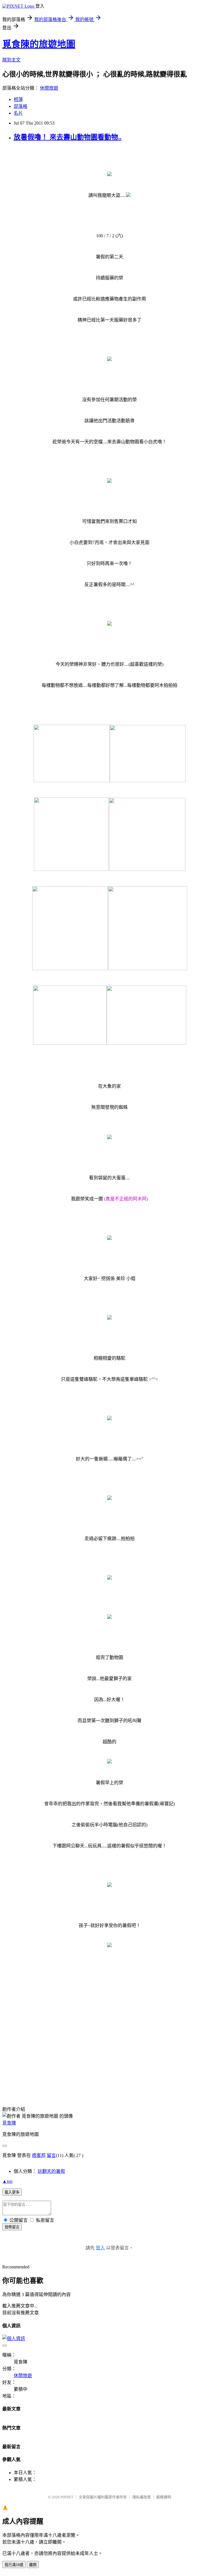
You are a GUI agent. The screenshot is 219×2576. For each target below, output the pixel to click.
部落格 (21, 106)
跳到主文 (11, 60)
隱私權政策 (142, 2497)
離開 (33, 2565)
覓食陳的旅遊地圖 (39, 44)
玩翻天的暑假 (51, 2171)
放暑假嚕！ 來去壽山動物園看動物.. (68, 137)
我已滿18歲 (14, 2565)
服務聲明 (164, 2497)
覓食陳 (9, 2123)
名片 (18, 113)
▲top (7, 2181)
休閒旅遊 (49, 88)
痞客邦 (39, 2155)
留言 (51, 2155)
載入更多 (12, 2192)
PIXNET (67, 2497)
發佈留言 (12, 2227)
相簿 (18, 99)
